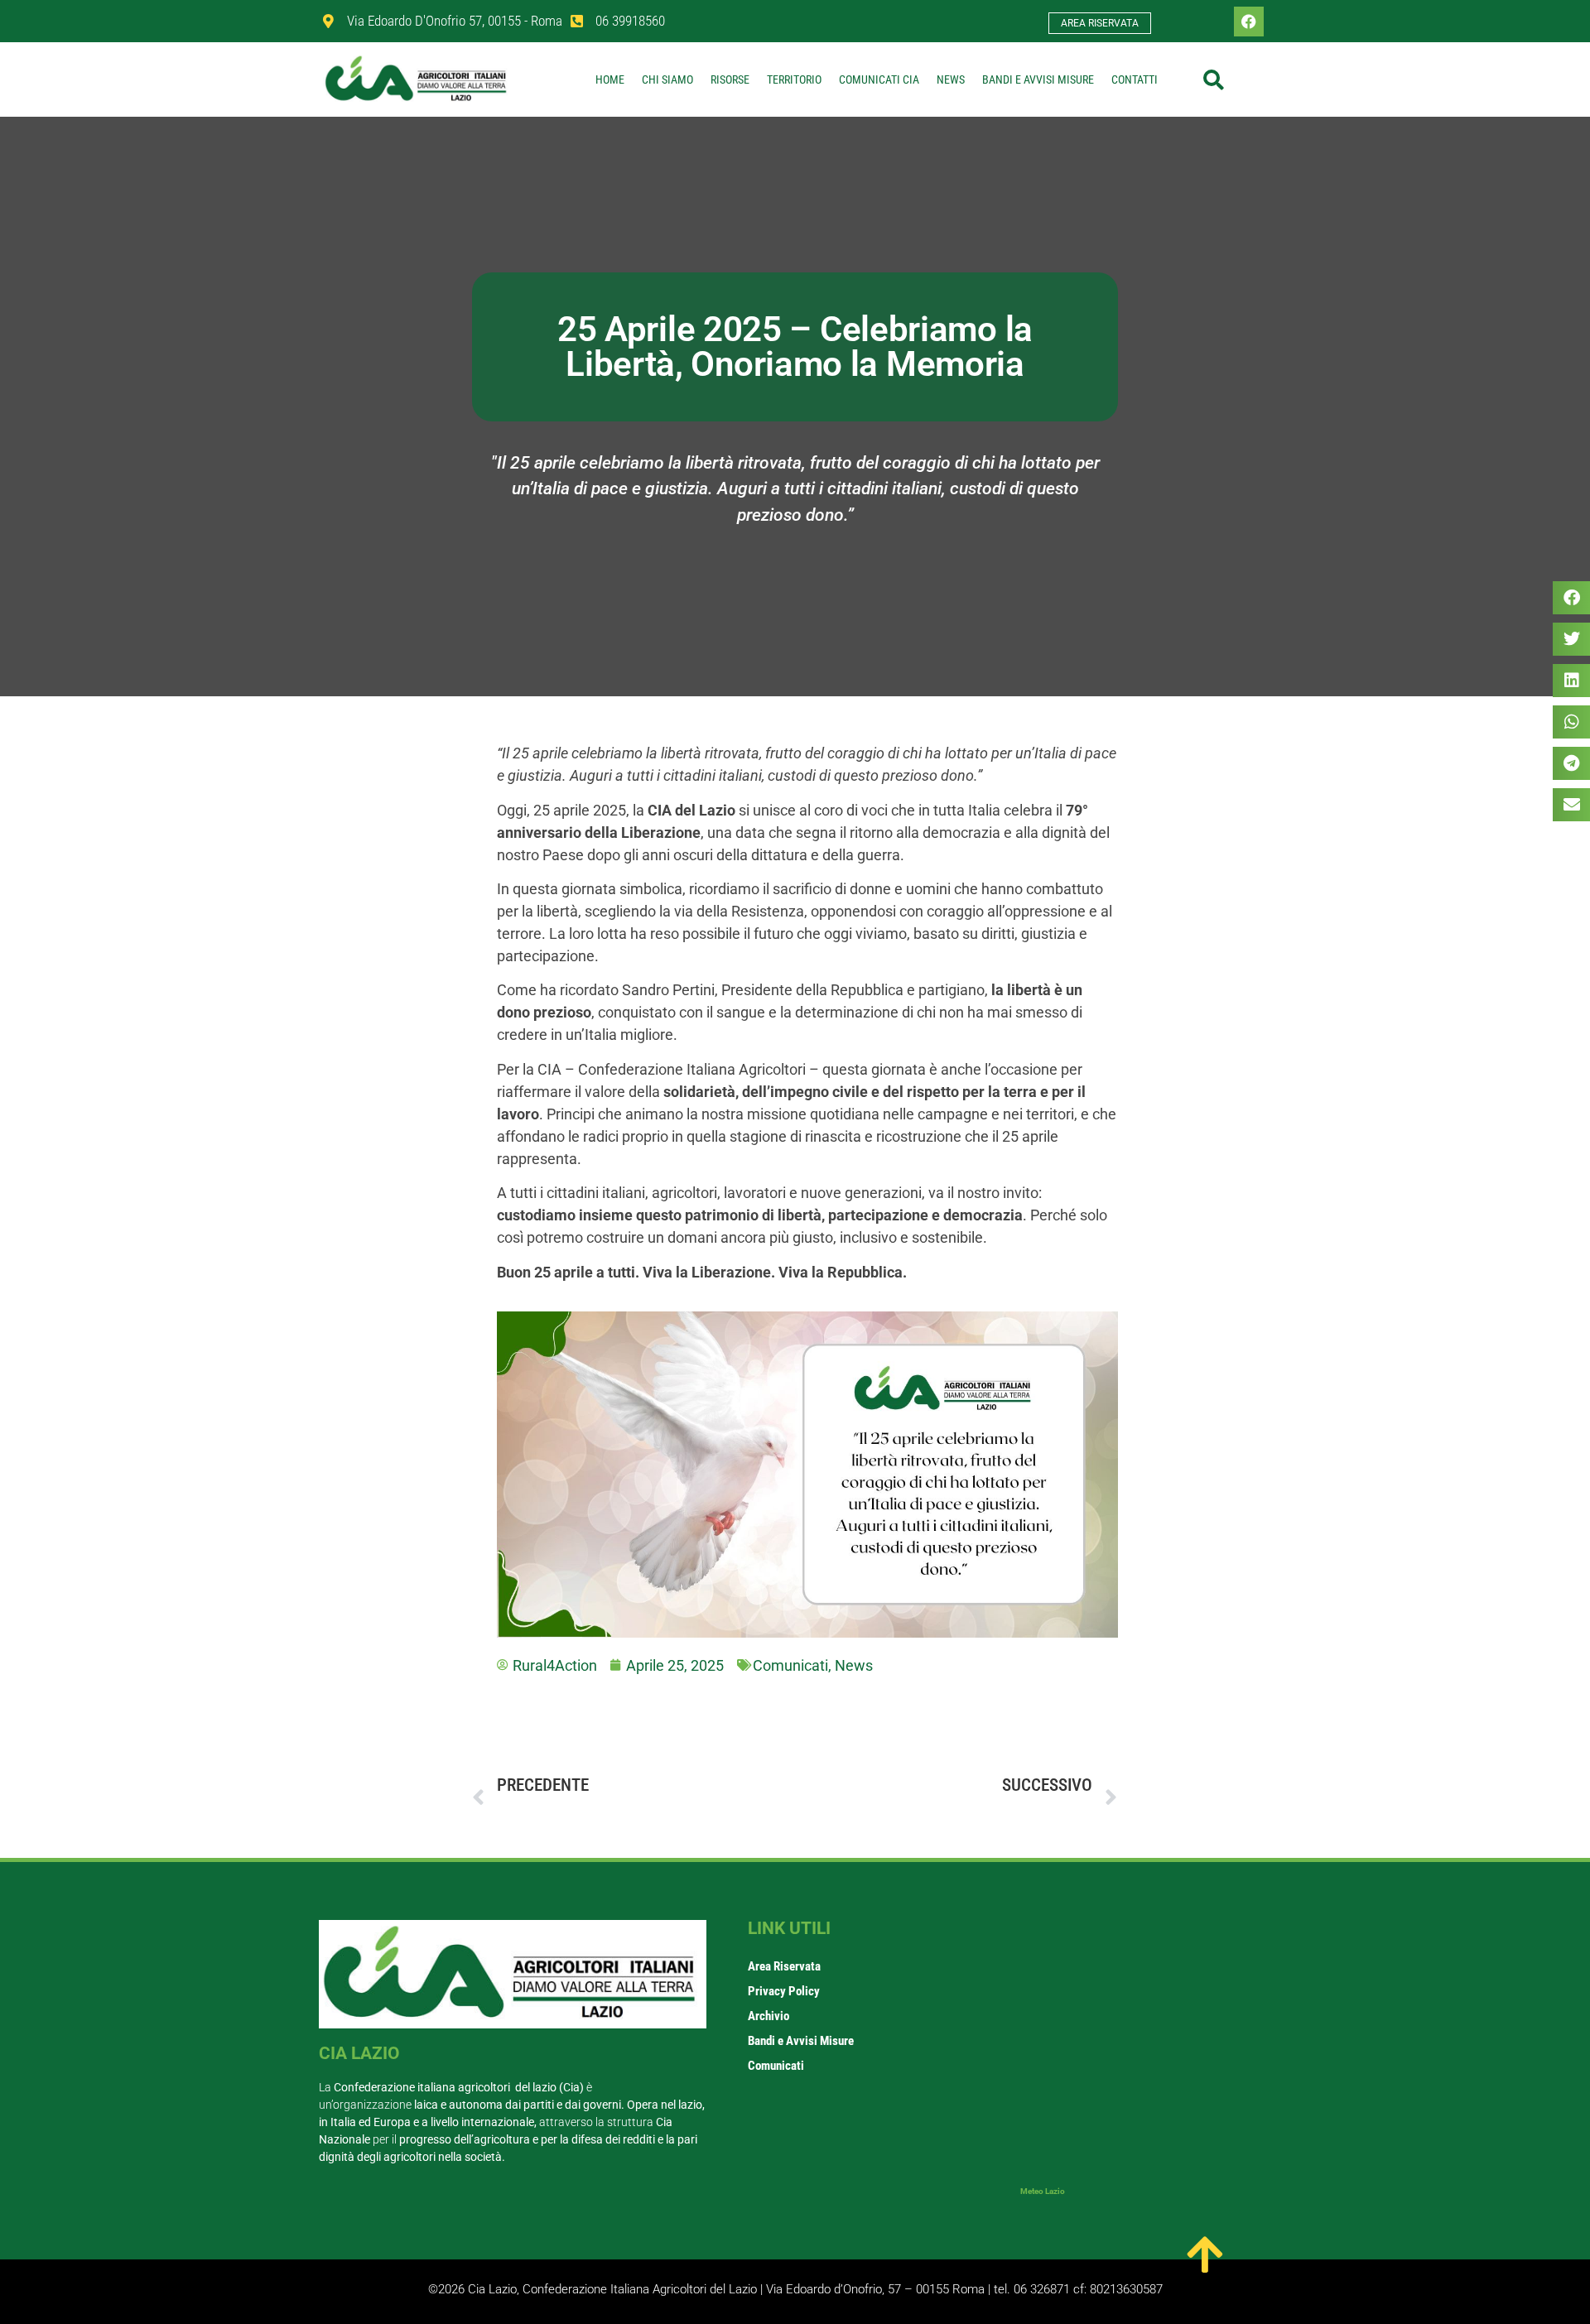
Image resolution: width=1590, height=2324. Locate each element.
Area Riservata (784, 1966)
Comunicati (790, 1665)
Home (610, 79)
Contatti (1135, 79)
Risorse (730, 79)
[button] (1213, 79)
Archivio (768, 2016)
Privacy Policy (784, 1991)
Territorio (794, 79)
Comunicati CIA (879, 79)
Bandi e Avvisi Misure (1038, 79)
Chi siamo (667, 79)
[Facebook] (1249, 22)
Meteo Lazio (1043, 2191)
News (951, 79)
